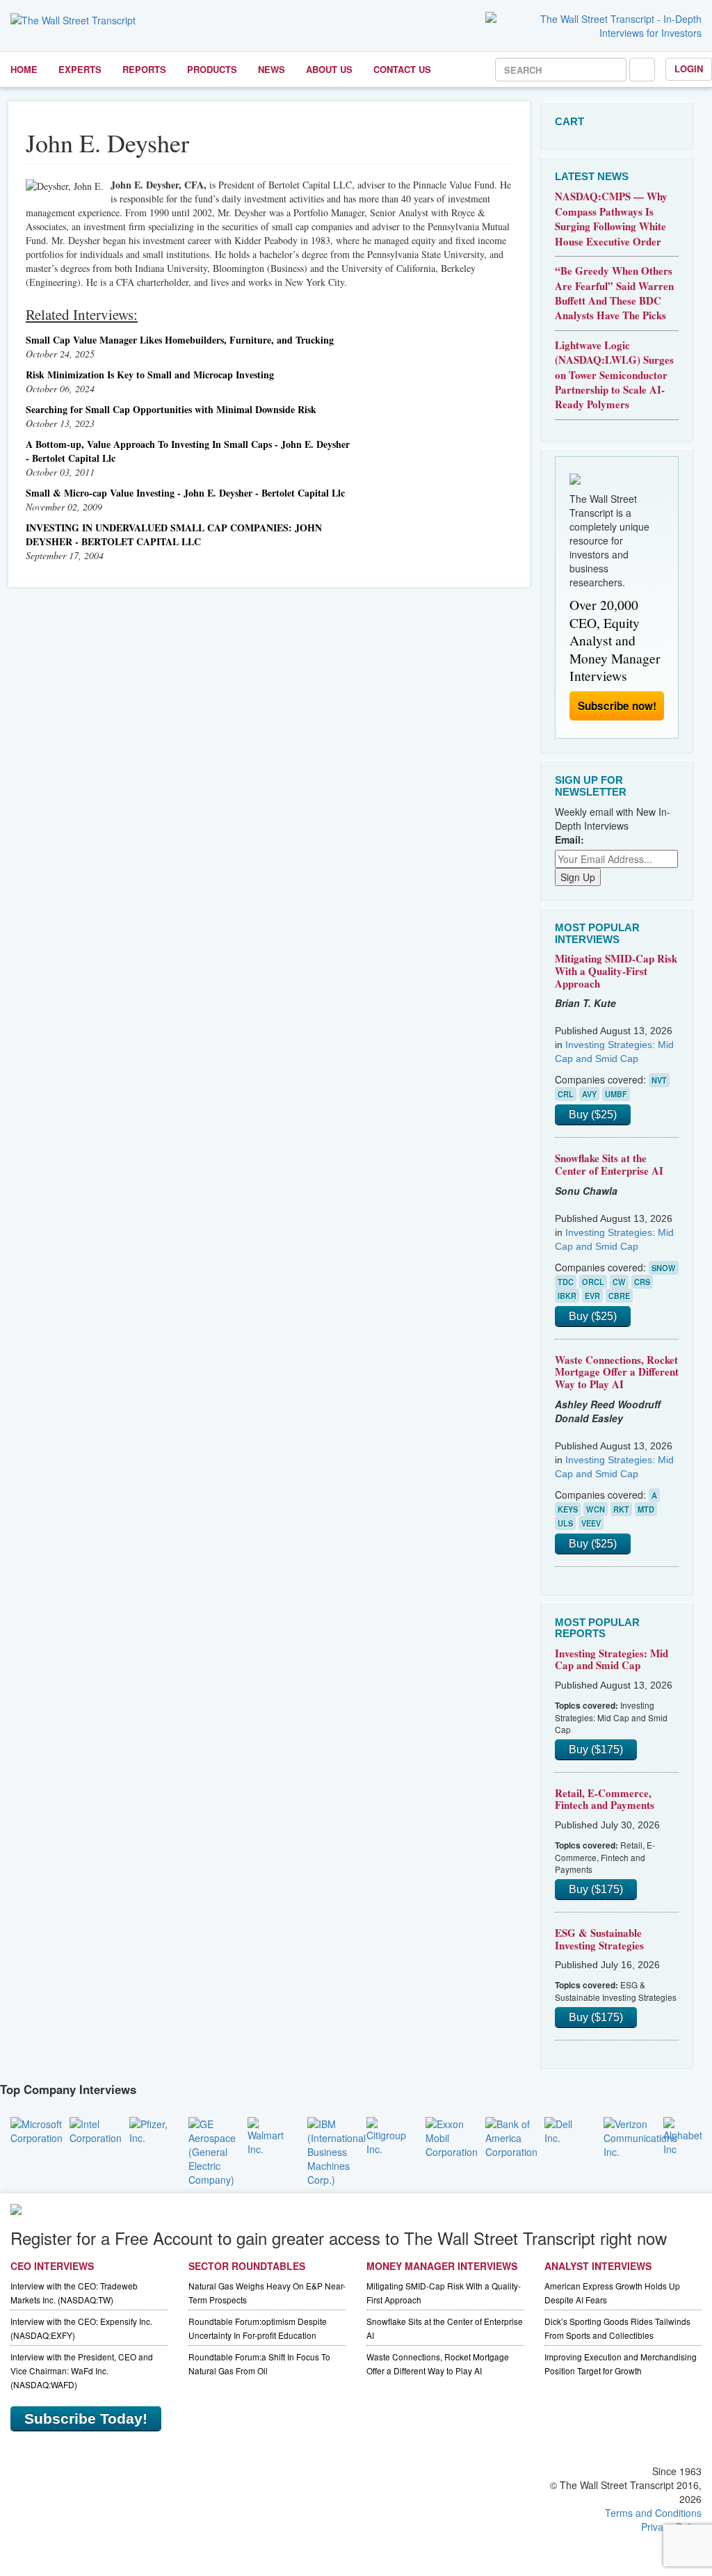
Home (24, 69)
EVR (592, 1296)
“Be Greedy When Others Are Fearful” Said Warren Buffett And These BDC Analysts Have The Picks (614, 293)
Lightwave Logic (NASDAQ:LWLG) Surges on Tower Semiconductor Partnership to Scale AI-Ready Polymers (614, 375)
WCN (596, 1509)
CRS (642, 1282)
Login (689, 69)
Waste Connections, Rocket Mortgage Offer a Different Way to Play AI (617, 1372)
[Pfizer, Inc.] (148, 2129)
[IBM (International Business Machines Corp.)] (337, 2150)
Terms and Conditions (653, 2513)
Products (212, 69)
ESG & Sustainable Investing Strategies (599, 1939)
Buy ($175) (596, 1749)
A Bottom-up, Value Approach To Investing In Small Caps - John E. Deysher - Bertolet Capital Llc (188, 451)
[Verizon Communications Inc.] (640, 2136)
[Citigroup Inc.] (386, 2134)
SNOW (664, 1268)
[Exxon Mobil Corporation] (452, 2136)
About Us (329, 69)
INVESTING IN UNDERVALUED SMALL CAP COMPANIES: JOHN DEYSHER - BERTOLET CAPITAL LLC (174, 534)
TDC (566, 1282)
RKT (621, 1509)
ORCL (593, 1282)
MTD (646, 1509)
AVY (589, 1094)
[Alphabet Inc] (683, 2134)
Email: (569, 839)
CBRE (619, 1296)
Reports (144, 69)
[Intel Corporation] (96, 2129)
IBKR (567, 1296)
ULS (565, 1523)
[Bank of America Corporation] (511, 2136)
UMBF (616, 1094)
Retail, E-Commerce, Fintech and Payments (605, 1799)
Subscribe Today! (86, 2418)
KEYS (568, 1509)
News (272, 69)
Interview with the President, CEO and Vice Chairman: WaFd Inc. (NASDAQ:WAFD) (82, 2370)
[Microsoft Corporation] (37, 2129)
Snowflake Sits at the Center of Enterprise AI (609, 1164)
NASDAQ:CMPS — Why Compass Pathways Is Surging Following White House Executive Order (611, 218)
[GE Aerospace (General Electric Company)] (212, 2150)
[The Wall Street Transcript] (73, 19)
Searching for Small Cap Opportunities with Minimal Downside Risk (171, 409)
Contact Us (402, 69)
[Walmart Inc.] (267, 2134)
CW (619, 1282)
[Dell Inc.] (564, 2129)
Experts (80, 69)
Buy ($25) (593, 1114)
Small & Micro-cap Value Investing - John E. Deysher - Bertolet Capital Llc (185, 493)
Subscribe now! (617, 706)
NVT (659, 1080)
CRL (566, 1094)
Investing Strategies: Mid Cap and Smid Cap (612, 1659)
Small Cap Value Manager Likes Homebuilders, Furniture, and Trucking (180, 340)
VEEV (591, 1523)
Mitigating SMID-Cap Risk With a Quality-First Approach (616, 971)
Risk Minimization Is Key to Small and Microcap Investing (150, 375)
